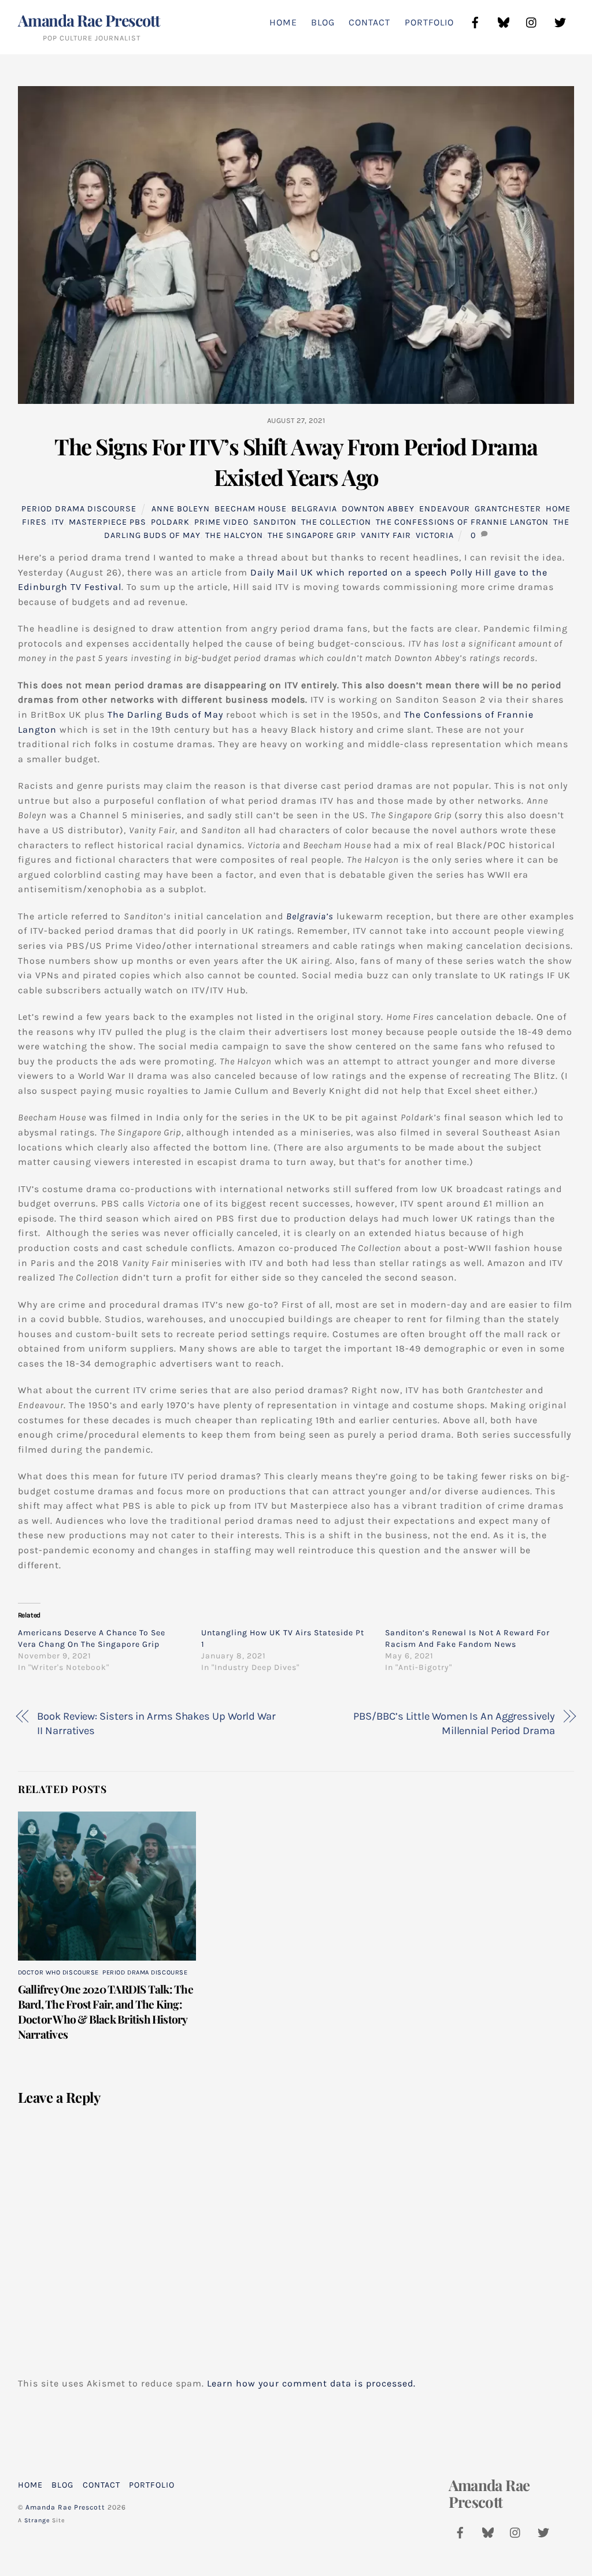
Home (283, 22)
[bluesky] (504, 21)
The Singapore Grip (312, 535)
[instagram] (532, 21)
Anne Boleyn (181, 509)
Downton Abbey (378, 509)
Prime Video (221, 522)
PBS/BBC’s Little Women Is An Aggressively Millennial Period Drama (454, 1724)
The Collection (336, 522)
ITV (58, 522)
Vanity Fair (386, 535)
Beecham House (251, 509)
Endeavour (445, 509)
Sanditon (275, 522)
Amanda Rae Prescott (65, 2507)
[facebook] (475, 21)
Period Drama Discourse (79, 509)
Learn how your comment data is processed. (311, 2383)
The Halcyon (234, 535)
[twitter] (560, 21)
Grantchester (508, 509)
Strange (37, 2520)
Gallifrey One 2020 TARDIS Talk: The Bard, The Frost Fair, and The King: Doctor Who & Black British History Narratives (106, 2011)
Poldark (170, 522)
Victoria (435, 535)
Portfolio (429, 22)
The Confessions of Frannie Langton (462, 522)
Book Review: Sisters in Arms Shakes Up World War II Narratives (156, 1724)
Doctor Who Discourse (58, 1972)
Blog (323, 22)
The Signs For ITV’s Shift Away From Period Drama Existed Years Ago (296, 462)
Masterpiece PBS (108, 522)
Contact (369, 22)
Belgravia (314, 509)
